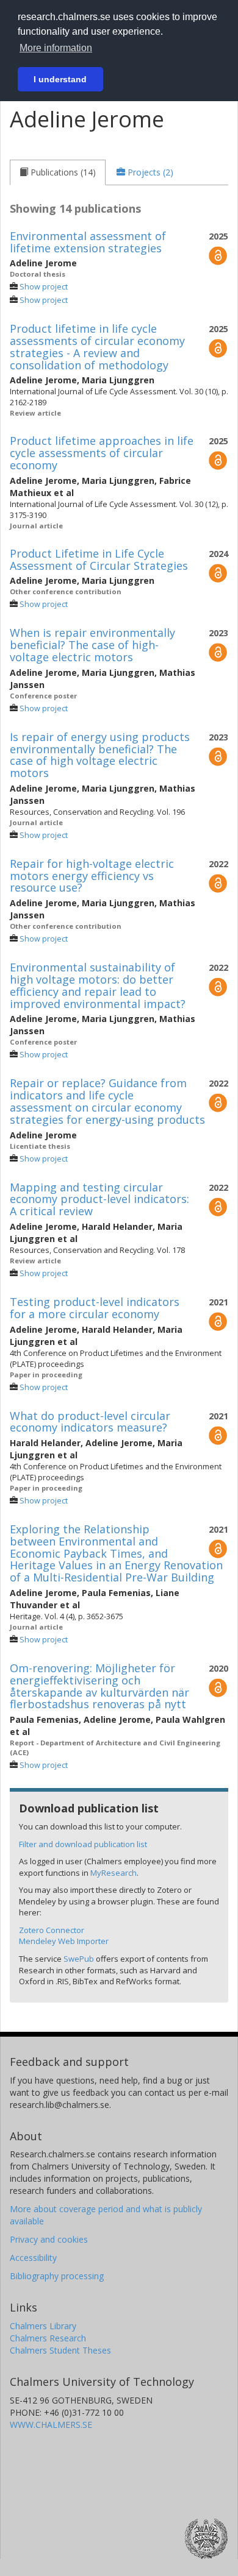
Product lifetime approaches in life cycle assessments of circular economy (102, 453)
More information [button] (56, 48)
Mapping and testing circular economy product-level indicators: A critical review (99, 1199)
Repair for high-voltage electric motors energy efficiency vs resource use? (92, 876)
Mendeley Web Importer (64, 1941)
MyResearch (114, 1873)
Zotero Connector (52, 1930)
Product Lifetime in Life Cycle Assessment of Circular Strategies (99, 559)
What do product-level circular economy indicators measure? (90, 1422)
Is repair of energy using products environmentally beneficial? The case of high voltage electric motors (100, 755)
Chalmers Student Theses (60, 2350)
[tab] (58, 172)
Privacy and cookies (49, 2239)
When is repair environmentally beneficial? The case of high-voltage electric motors (92, 645)
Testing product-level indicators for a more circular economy (95, 1308)
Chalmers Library (43, 2326)
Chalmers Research (48, 2338)
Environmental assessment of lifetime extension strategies (88, 242)
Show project (44, 287)
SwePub (79, 1959)
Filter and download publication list (83, 1844)
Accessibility (33, 2258)
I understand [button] (60, 79)
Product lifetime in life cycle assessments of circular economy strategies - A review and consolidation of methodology (97, 346)
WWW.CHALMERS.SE (51, 2425)
